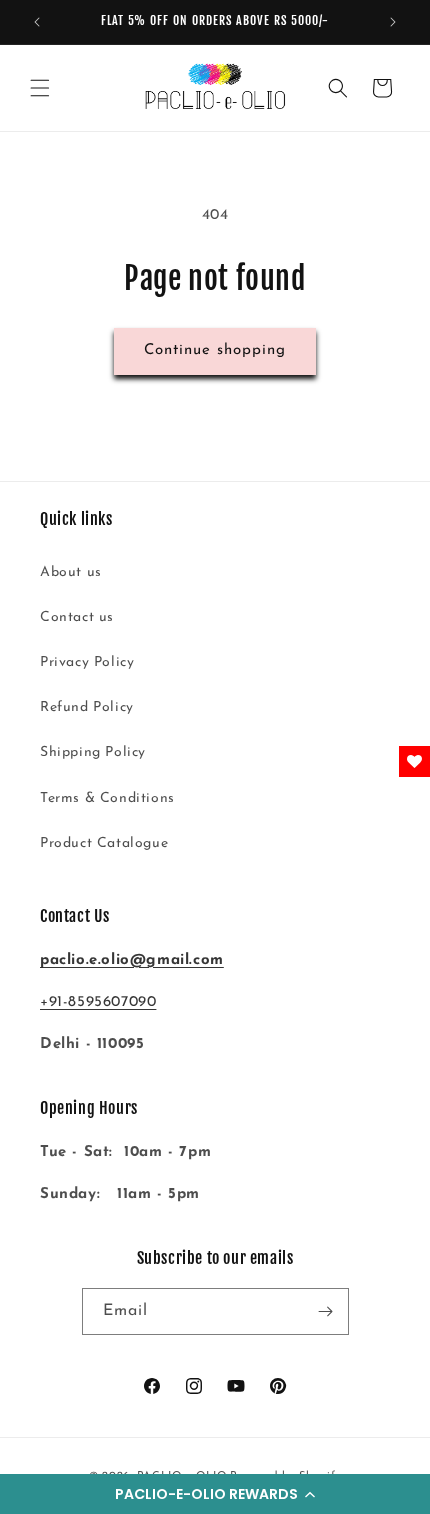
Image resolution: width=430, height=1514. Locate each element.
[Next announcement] (393, 22)
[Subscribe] (326, 1311)
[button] (215, 1494)
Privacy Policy (87, 662)
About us (71, 572)
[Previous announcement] (37, 22)
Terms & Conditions (107, 798)
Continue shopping (215, 350)
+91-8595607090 (98, 1002)
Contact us (77, 617)
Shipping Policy (93, 752)
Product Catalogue (104, 843)
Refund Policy (87, 707)
